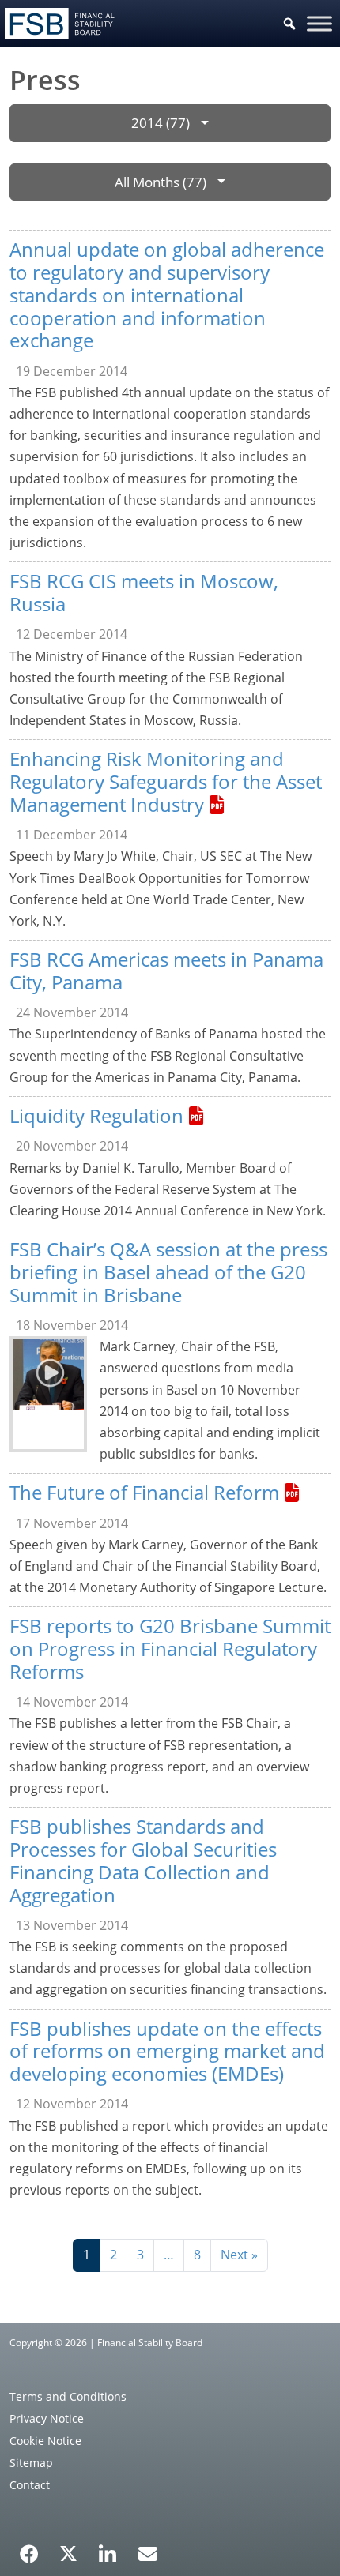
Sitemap (31, 2463)
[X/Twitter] (68, 2552)
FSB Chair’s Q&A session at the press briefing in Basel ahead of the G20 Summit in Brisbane (168, 1272)
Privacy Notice (47, 2418)
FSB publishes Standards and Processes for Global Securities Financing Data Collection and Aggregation (143, 1860)
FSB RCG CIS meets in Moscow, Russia (144, 592)
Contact (30, 2485)
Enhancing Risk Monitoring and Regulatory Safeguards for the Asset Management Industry (166, 781)
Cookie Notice (45, 2441)
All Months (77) (161, 182)
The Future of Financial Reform (144, 1492)
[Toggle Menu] (319, 23)
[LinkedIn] (108, 2548)
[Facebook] (29, 2548)
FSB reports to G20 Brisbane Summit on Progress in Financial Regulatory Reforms (170, 1648)
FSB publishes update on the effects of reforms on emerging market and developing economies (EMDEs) (167, 2051)
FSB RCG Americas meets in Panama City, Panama (166, 971)
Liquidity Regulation (96, 1115)
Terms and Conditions (68, 2396)
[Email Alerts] (148, 2552)
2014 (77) (161, 123)
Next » (239, 2255)
